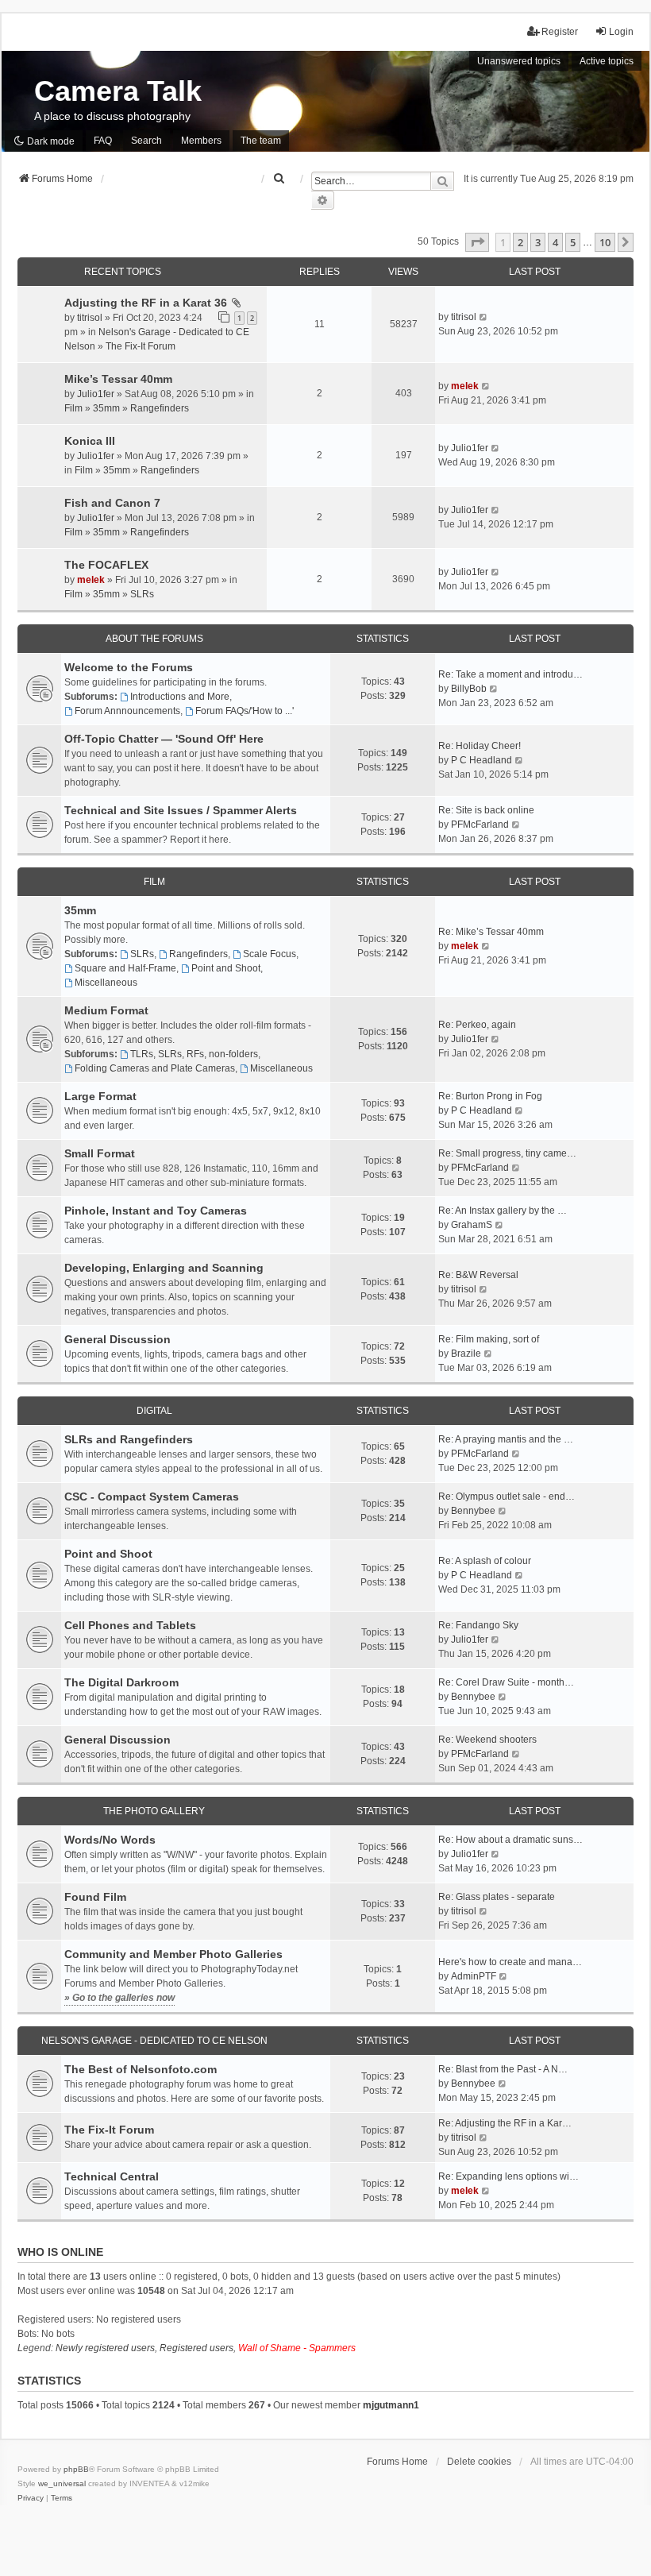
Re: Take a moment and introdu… (510, 674)
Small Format (100, 1153)
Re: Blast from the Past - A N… (503, 2069)
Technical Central (112, 2176)
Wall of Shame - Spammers (297, 2348)
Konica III (90, 441)
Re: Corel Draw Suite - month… (506, 1682)
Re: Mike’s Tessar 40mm (491, 932)
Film (73, 408)
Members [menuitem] (201, 141)
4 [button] (555, 242)
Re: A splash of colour (485, 1561)
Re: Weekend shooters (487, 1740)
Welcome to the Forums (129, 667)
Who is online (60, 2252)
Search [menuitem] (146, 141)
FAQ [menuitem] (103, 141)
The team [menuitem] (261, 141)
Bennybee (473, 1511)
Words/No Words (110, 1840)
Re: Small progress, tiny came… (507, 1153)
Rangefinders (160, 408)
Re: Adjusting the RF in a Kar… (505, 2123)
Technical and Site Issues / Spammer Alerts (181, 810)
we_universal (62, 2483)
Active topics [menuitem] (607, 61)
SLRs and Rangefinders (129, 1439)
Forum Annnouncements (127, 711)
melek (465, 386)
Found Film (95, 1897)
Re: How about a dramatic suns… (510, 1840)
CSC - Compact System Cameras (152, 1497)
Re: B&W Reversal (478, 1275)
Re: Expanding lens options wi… (508, 2176)
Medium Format (106, 1010)
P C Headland (482, 760)
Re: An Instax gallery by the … (503, 1211)
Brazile (466, 1354)
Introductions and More (180, 697)
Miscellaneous (106, 983)
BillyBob (469, 689)
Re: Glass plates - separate (497, 1897)
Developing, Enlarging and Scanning (164, 1268)
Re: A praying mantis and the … (506, 1439)
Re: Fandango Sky (478, 1625)
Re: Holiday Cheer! (480, 746)
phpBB (76, 2469)
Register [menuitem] (560, 32)
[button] (477, 242)
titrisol (90, 318)
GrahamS (472, 1225)
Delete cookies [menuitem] (479, 2462)
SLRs (142, 594)
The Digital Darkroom (121, 1682)
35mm (106, 408)
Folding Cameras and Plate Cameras (155, 1068)
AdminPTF (474, 1976)
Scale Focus (270, 954)
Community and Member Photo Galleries (173, 1954)
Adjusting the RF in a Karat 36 (146, 303)
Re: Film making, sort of (489, 1339)
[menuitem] (279, 179)
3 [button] (538, 242)
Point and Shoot (226, 968)
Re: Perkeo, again (477, 1025)
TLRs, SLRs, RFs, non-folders (194, 1054)
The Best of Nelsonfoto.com (141, 2069)
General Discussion (117, 1339)
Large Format (100, 1096)
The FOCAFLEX (106, 565)
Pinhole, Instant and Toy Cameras (156, 1211)
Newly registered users (105, 2348)
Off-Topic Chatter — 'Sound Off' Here (164, 739)
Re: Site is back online (486, 810)
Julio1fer (96, 394)
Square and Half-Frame (125, 968)
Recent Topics (123, 272)
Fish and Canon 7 (112, 503)
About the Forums (154, 639)
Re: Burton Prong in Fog (490, 1096)
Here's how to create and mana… (510, 1962)
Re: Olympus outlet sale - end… (507, 1497)
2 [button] (520, 242)
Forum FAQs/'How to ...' (245, 711)
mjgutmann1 (391, 2405)
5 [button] (573, 242)
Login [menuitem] (621, 32)
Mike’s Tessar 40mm (118, 379)
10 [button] (605, 242)
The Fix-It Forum (141, 346)
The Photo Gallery (154, 1811)
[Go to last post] (484, 317)
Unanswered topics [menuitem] (519, 61)
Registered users (196, 2348)
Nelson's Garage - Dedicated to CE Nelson (154, 2041)
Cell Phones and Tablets (130, 1625)
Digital (154, 1411)
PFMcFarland (480, 825)
